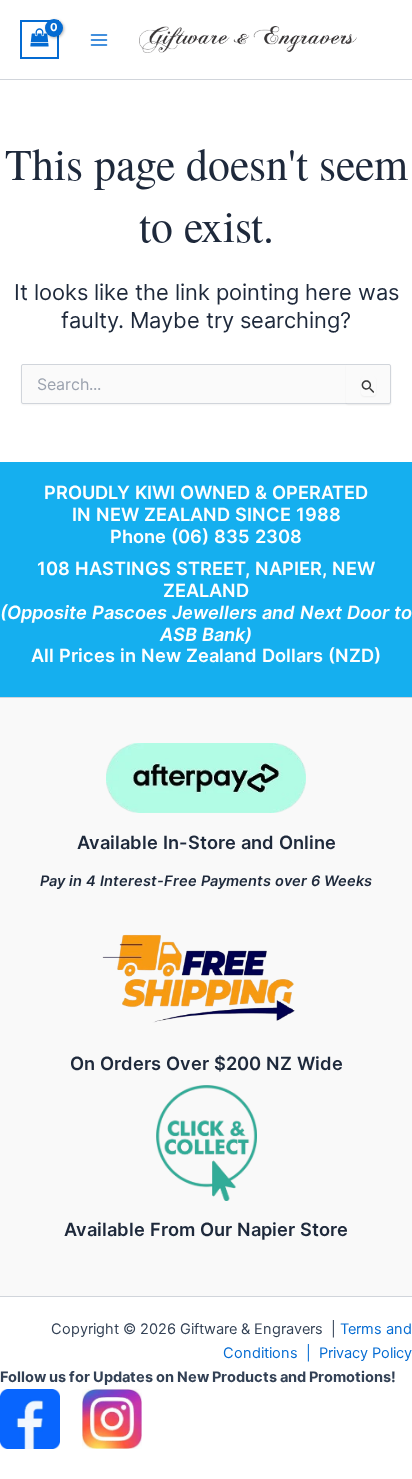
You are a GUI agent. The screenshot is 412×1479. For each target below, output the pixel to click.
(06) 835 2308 (236, 536)
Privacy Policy (365, 1353)
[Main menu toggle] (99, 39)
